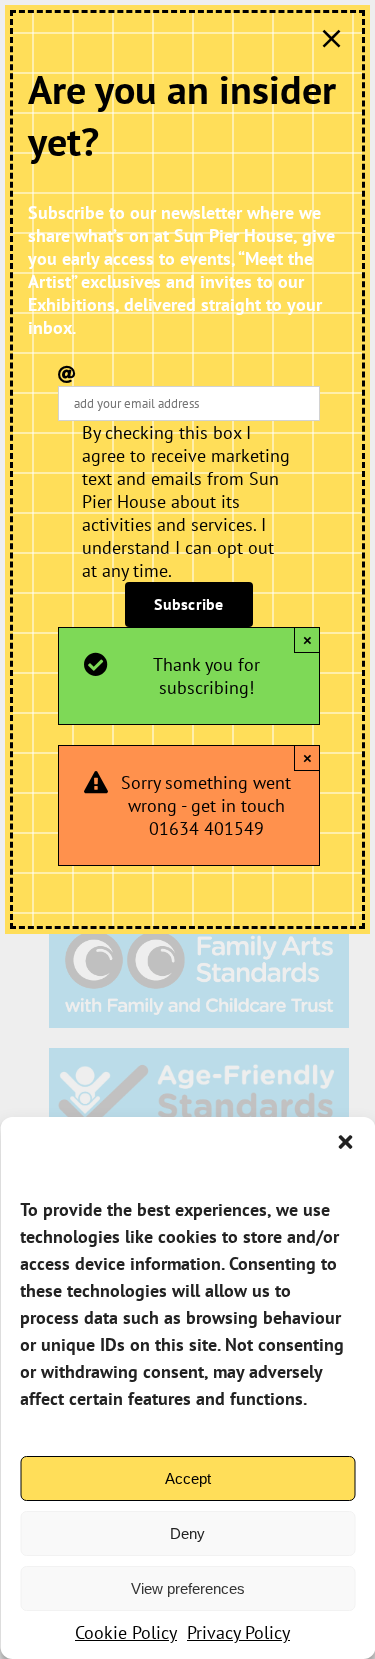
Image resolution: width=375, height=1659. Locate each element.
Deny (187, 1533)
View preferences (188, 1588)
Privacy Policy (238, 1632)
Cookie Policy (126, 1632)
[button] (345, 1142)
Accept (188, 1478)
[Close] (331, 38)
